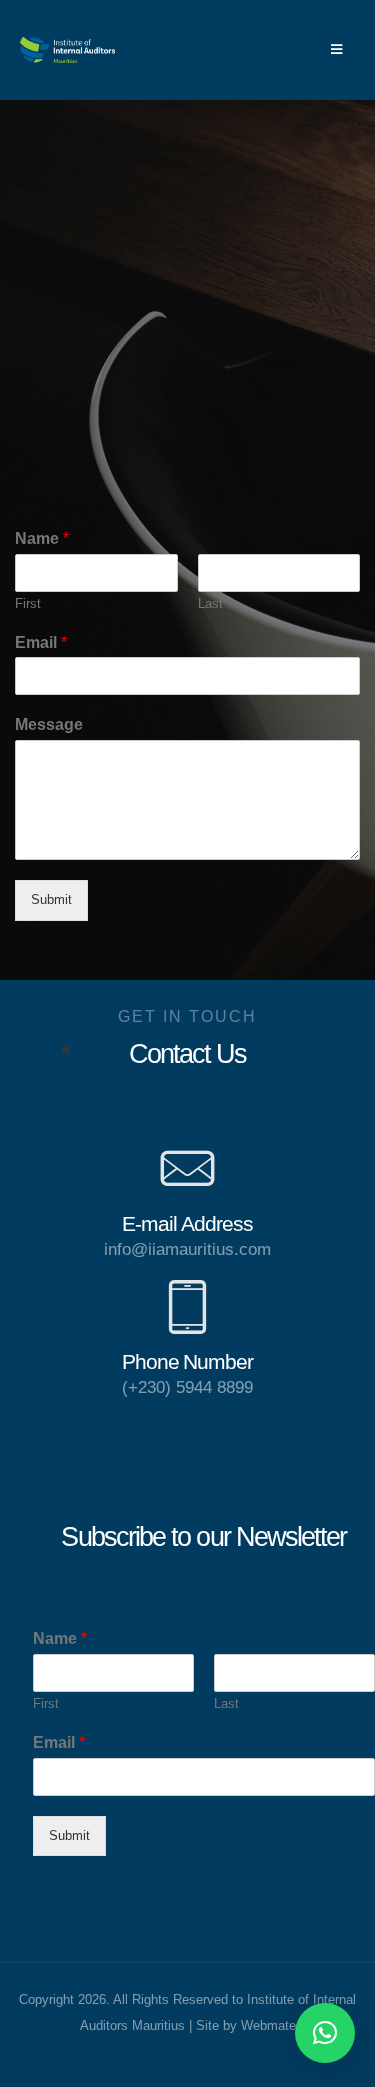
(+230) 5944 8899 (187, 1387)
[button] (325, 2033)
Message (49, 724)
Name (42, 538)
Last (210, 603)
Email (41, 642)
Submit (51, 899)
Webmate (268, 2026)
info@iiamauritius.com (187, 1249)
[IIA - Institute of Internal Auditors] (67, 49)
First (28, 603)
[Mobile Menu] (336, 50)
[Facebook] (286, 49)
